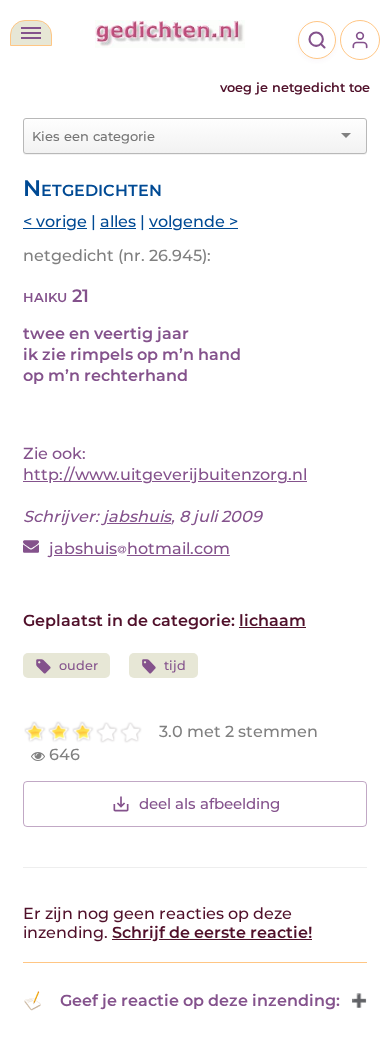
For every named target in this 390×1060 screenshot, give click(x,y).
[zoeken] (317, 40)
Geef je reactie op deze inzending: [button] (200, 1000)
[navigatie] (31, 33)
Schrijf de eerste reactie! (212, 932)
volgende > (193, 221)
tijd (175, 665)
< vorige (55, 221)
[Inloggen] (360, 40)
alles (118, 221)
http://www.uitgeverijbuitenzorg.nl (165, 474)
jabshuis (137, 516)
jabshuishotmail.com (139, 548)
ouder (78, 665)
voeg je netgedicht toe (295, 87)
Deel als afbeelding (209, 803)
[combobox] (183, 136)
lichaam (272, 620)
